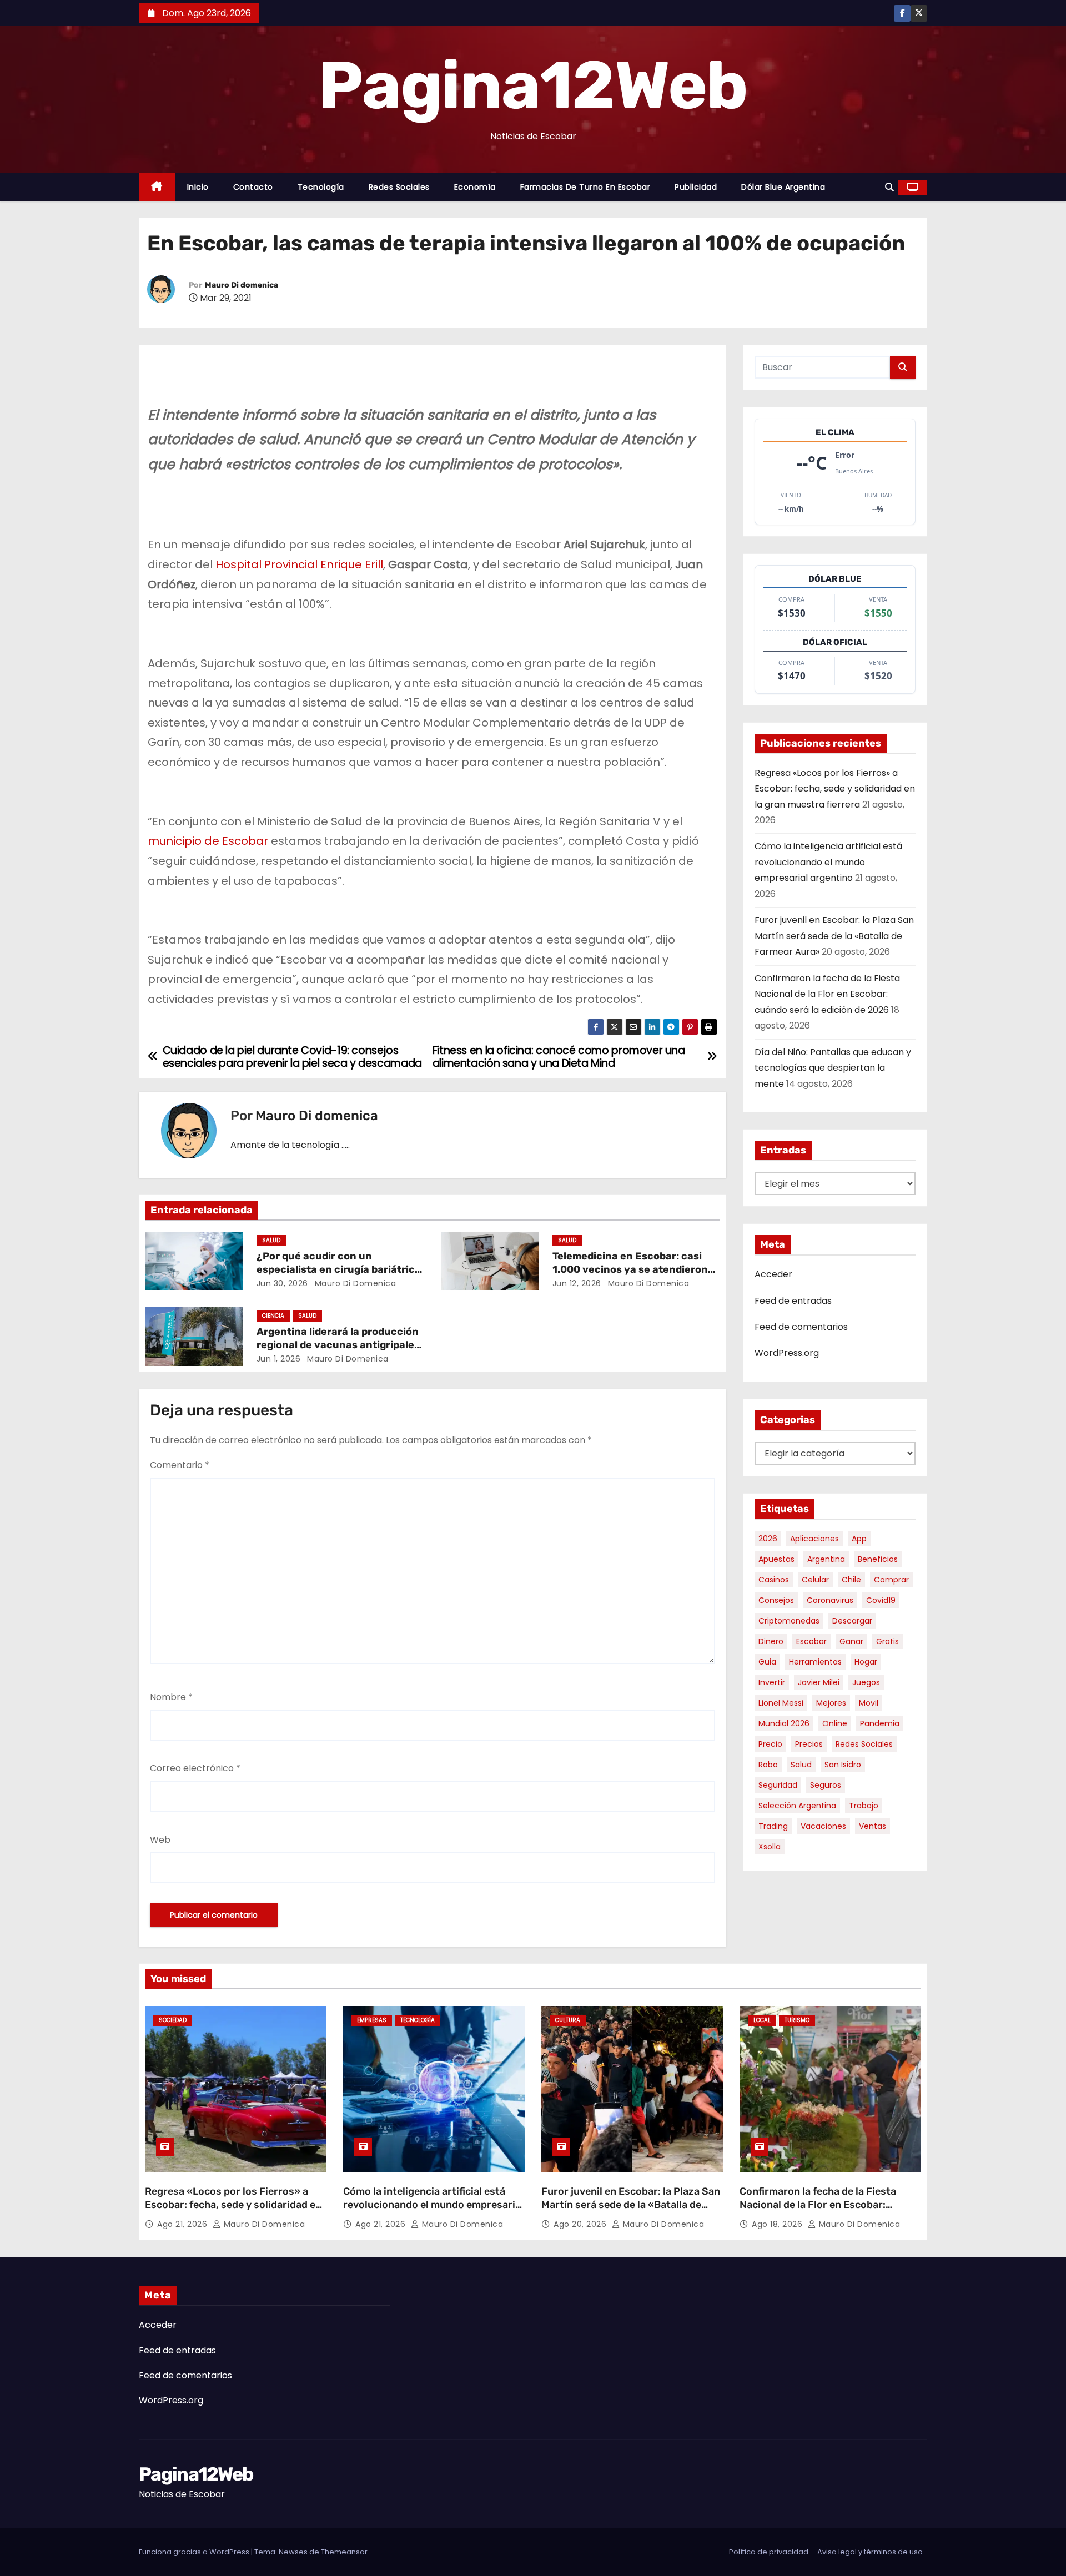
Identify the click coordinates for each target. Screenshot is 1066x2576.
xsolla (770, 1847)
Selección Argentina (797, 1806)
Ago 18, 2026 (778, 2224)
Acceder (773, 1274)
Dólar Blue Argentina (783, 187)
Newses (293, 2552)
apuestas (776, 1559)
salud (801, 1765)
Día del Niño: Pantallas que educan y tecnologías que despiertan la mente (833, 1068)
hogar (866, 1662)
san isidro (843, 1765)
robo (768, 1765)
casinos (774, 1580)
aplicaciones (814, 1539)
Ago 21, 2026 (183, 2224)
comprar (891, 1580)
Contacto (253, 187)
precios (809, 1744)
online (835, 1723)
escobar (811, 1641)
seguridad (778, 1785)
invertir (772, 1682)
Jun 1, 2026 (279, 1359)
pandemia (880, 1723)
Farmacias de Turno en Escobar (585, 187)
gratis (888, 1641)
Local (762, 2020)
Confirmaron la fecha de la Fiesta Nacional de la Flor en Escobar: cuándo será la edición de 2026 (827, 994)
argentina (826, 1559)
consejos (776, 1600)
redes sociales (864, 1744)
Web (160, 1840)
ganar (851, 1641)
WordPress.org (787, 1353)
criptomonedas (789, 1621)
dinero (771, 1641)
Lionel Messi (781, 1703)
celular (815, 1580)
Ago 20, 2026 (581, 2224)
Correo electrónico (195, 1768)
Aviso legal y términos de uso (870, 2552)
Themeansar (344, 2552)
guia (767, 1662)
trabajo (864, 1806)
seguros (826, 1785)
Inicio (198, 187)
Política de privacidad (769, 2552)
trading (773, 1826)
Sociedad (173, 2020)
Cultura (568, 2020)
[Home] (157, 187)
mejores (831, 1703)
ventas (873, 1826)
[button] (889, 187)
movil (869, 1703)
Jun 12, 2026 (577, 1283)
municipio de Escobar (208, 841)
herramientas (815, 1662)
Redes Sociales (399, 187)
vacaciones (823, 1826)
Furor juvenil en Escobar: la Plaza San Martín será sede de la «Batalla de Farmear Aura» (834, 936)
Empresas (372, 2020)
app (859, 1539)
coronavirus (830, 1600)
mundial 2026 (784, 1723)
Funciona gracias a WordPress (195, 2552)
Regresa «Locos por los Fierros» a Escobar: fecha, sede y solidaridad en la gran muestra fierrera (835, 789)
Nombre (171, 1697)
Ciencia (273, 1316)
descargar (852, 1621)
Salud (271, 1240)
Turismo (797, 2020)
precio (770, 1744)
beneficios (878, 1559)
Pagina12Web (533, 85)
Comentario (180, 1465)
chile (851, 1580)
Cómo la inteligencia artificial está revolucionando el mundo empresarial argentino (828, 862)
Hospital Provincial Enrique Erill (299, 564)
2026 (768, 1539)
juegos (866, 1682)
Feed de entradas (793, 1301)
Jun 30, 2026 (282, 1283)
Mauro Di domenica (242, 285)
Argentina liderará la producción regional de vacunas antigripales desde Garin (338, 1345)
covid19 (881, 1600)
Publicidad (696, 187)
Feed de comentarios (801, 1327)
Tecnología (321, 187)
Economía (475, 187)
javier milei (819, 1682)
